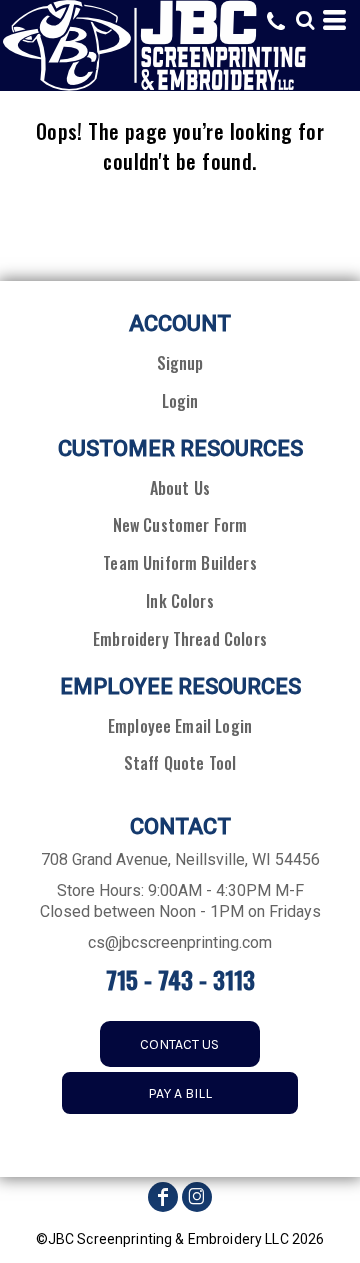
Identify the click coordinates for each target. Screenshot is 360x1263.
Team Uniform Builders (179, 563)
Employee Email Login (180, 726)
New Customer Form (180, 525)
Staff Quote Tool (180, 763)
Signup (180, 363)
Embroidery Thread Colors (180, 639)
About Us (180, 488)
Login (180, 401)
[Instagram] (197, 1197)
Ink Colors (180, 601)
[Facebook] (163, 1197)
